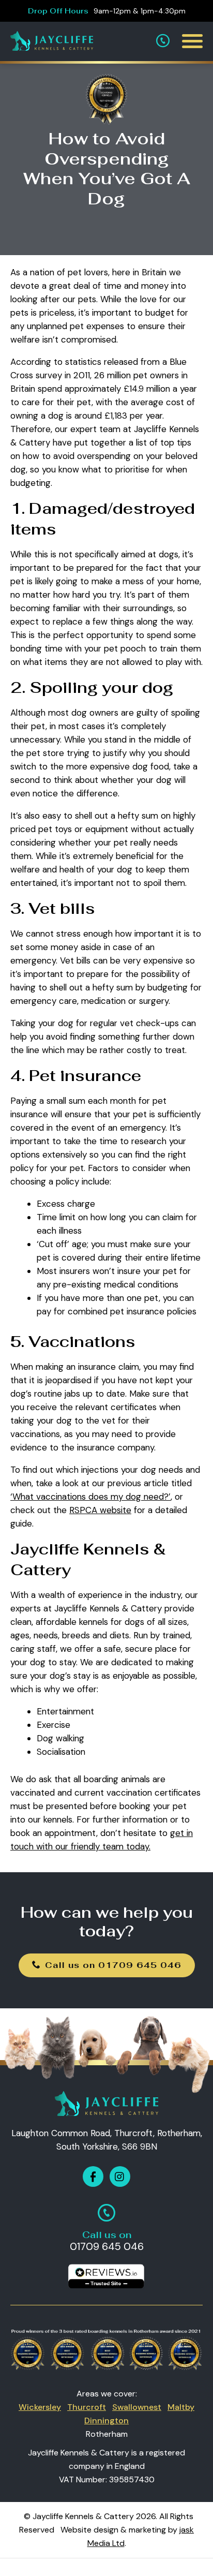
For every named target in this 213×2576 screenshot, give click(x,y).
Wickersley (40, 2407)
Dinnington (106, 2420)
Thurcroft (87, 2407)
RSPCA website (100, 1510)
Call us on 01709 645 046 (113, 1965)
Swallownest (137, 2407)
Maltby (181, 2407)
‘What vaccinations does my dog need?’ (90, 1497)
